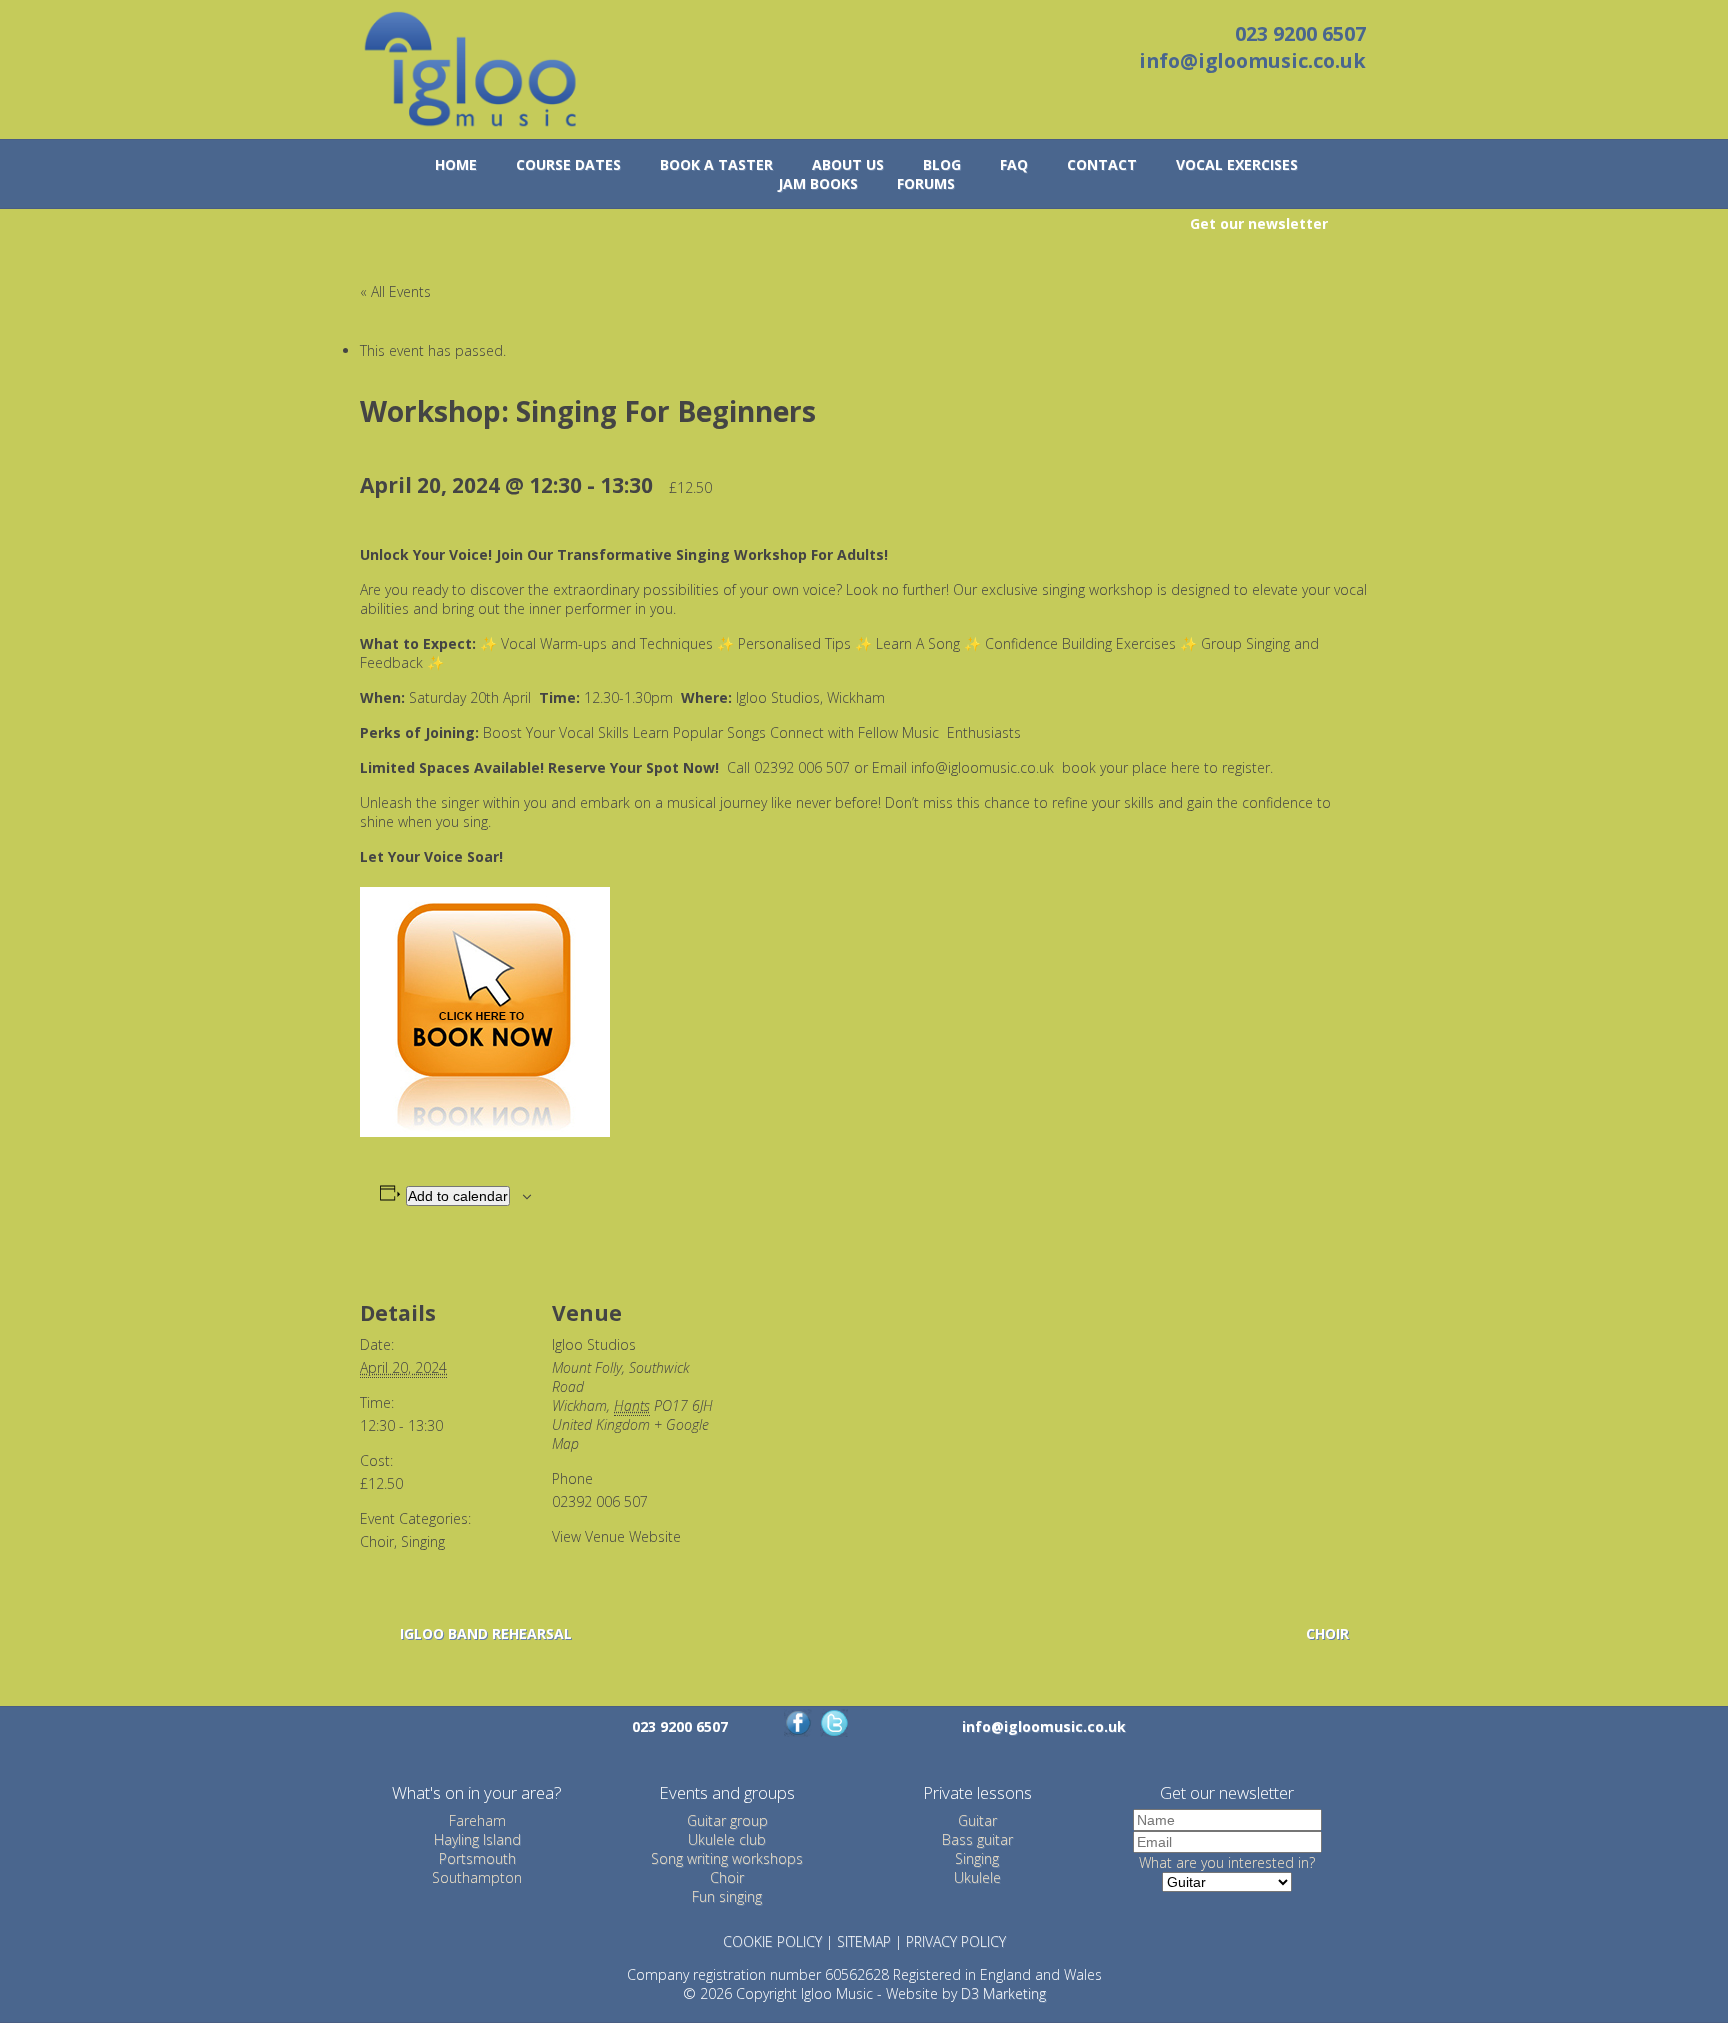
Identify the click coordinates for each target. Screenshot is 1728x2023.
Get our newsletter (1259, 223)
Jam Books (818, 183)
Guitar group (727, 1820)
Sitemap (864, 1941)
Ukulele (977, 1877)
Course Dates (568, 164)
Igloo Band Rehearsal (486, 1633)
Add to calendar (458, 1196)
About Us (848, 164)
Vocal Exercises (1237, 164)
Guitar (977, 1820)
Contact (1102, 164)
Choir (377, 1541)
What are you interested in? (1227, 1862)
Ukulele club (727, 1839)
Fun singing (727, 1896)
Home (456, 164)
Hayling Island (477, 1839)
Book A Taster (716, 164)
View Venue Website (616, 1536)
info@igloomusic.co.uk (1252, 60)
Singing (423, 1541)
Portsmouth (477, 1858)
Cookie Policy (772, 1941)
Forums (926, 183)
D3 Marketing (1003, 1993)
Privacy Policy (956, 1941)
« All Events (395, 291)
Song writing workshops (727, 1858)
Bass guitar (977, 1839)
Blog (942, 164)
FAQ (1014, 164)
